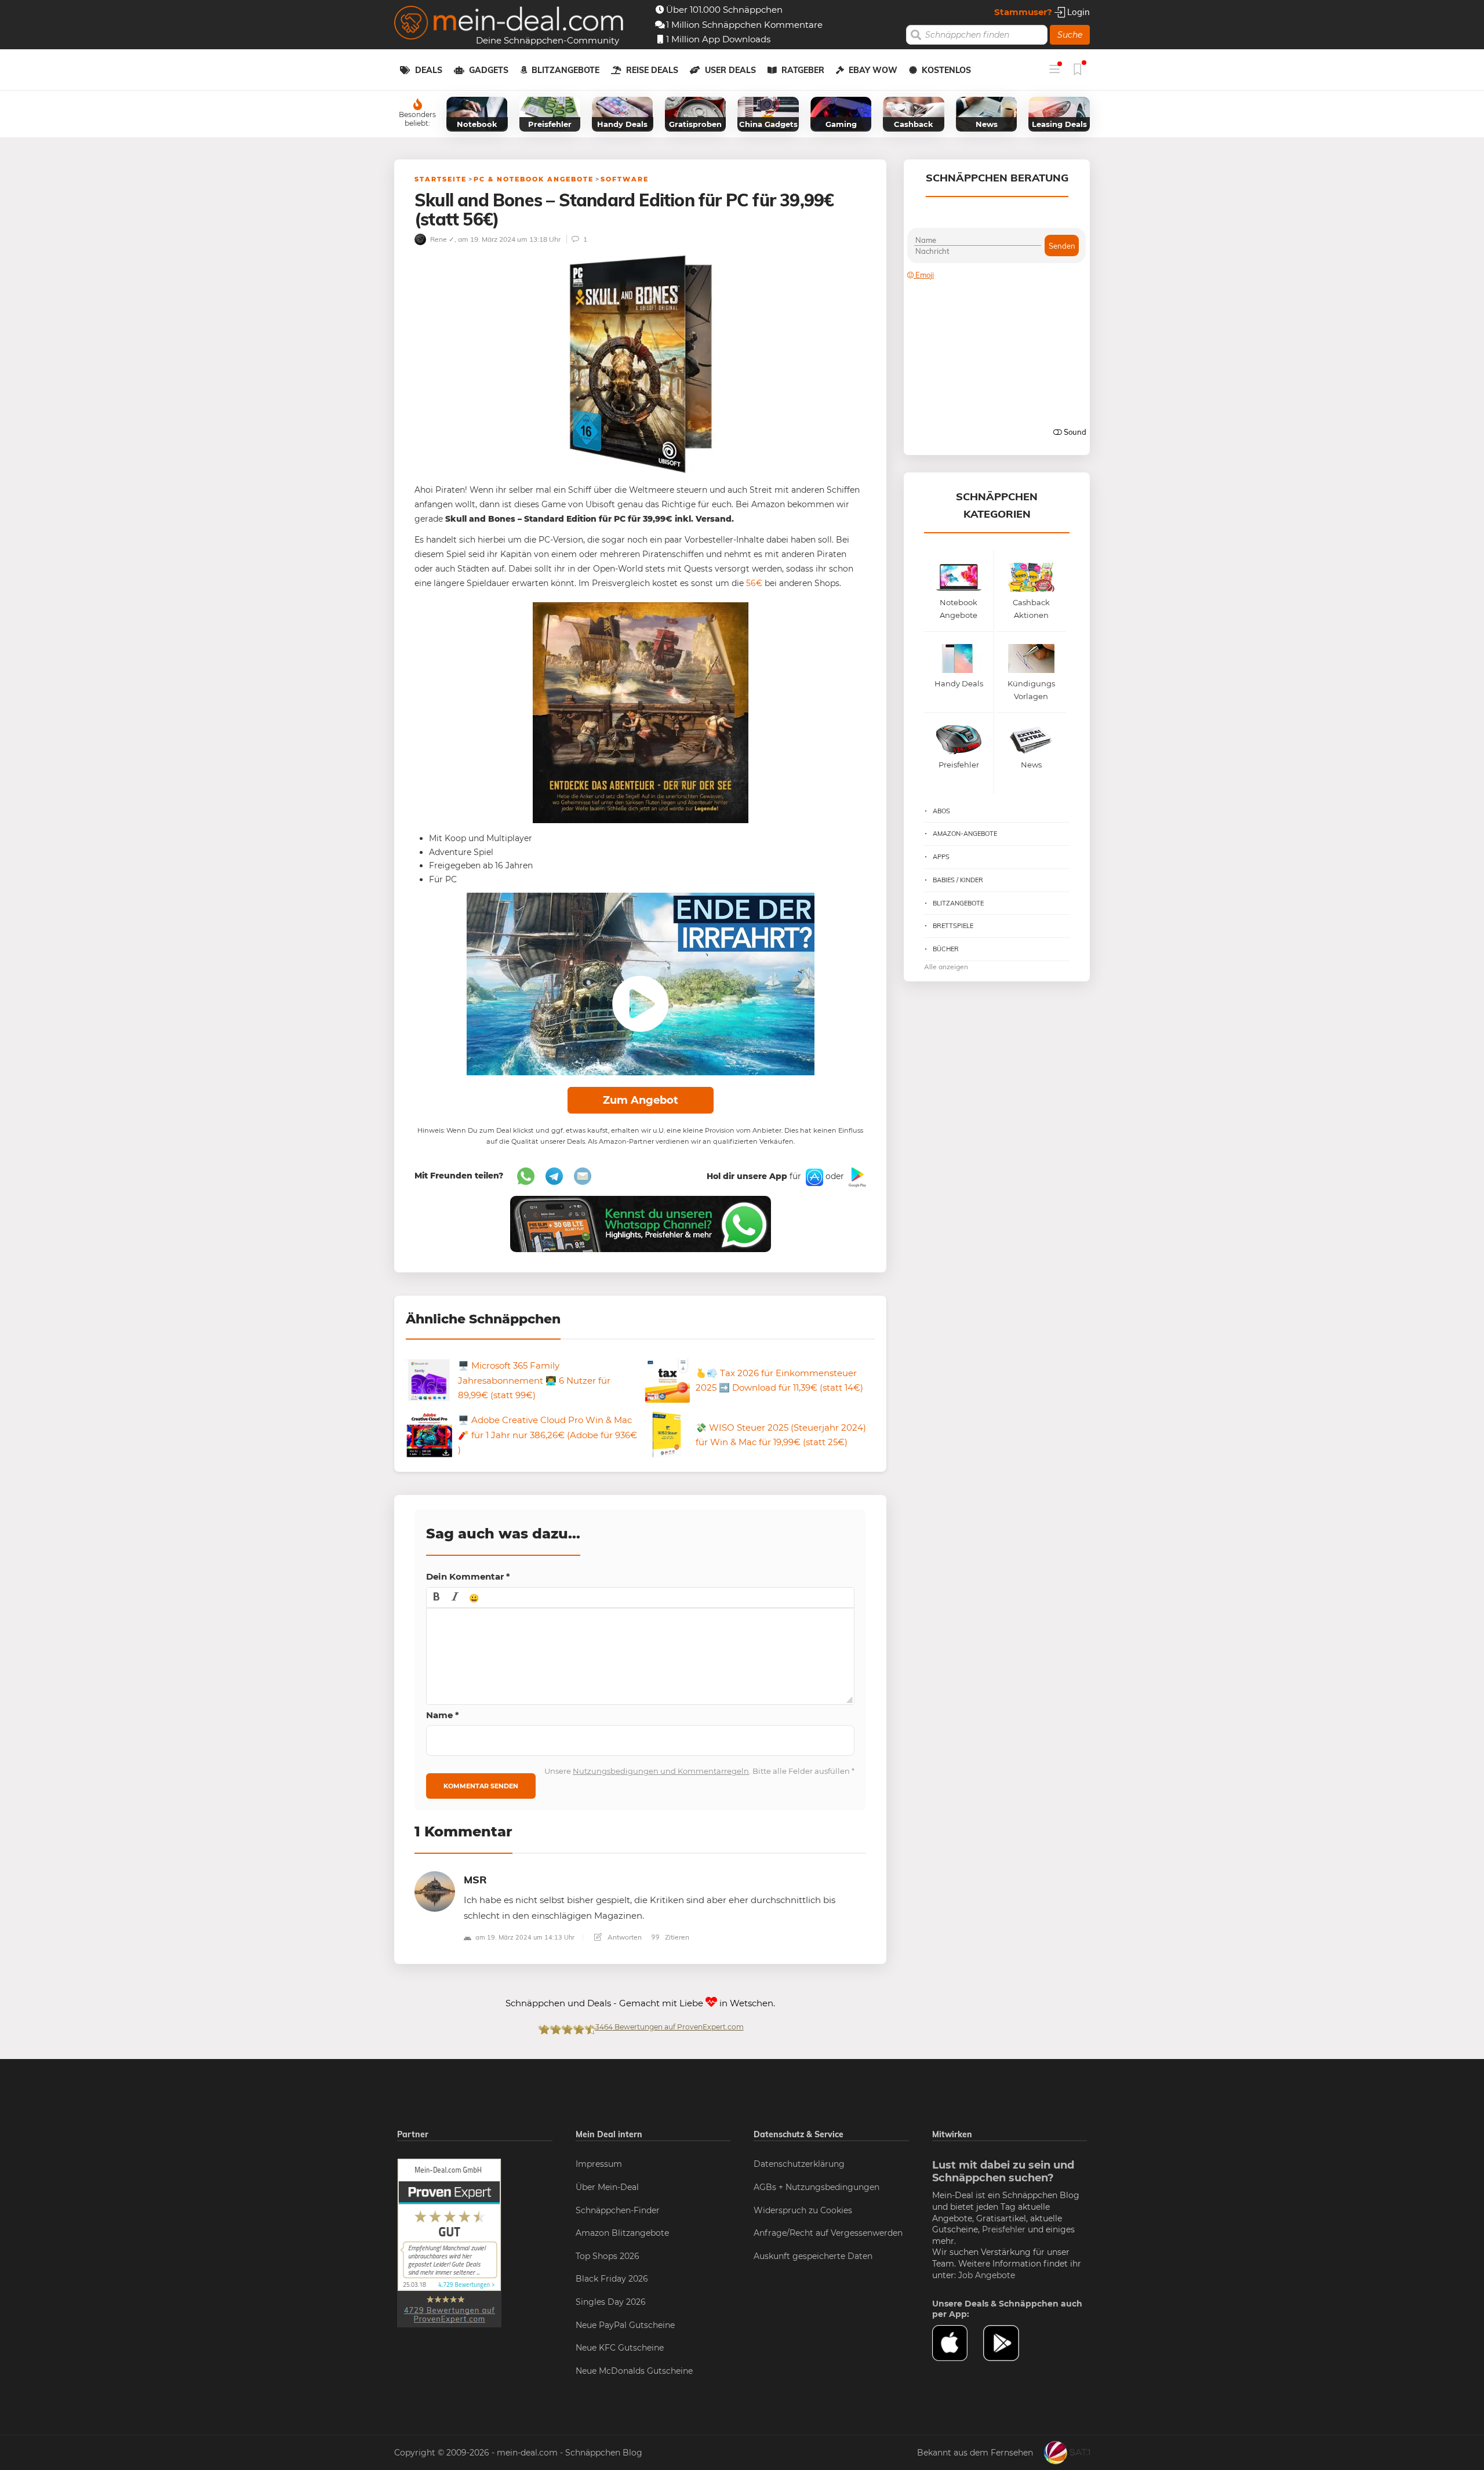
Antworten (624, 1937)
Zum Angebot (641, 1100)
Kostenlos (946, 70)
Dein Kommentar (468, 1576)
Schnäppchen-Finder (618, 2210)
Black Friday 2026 (612, 2279)
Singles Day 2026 (611, 2302)
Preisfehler (1004, 2229)
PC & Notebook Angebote (534, 179)
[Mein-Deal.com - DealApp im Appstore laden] (958, 2343)
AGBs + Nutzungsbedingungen (816, 2187)
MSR (475, 1880)
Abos (941, 811)
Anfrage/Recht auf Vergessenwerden (828, 2233)
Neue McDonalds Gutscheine (634, 2371)
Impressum (599, 2164)
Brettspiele (953, 926)
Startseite (441, 179)
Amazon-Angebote (965, 834)
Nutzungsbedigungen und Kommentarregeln (661, 1771)
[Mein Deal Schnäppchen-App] (1009, 2343)
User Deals (730, 70)
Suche (1070, 35)
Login (1077, 12)
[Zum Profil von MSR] (435, 1891)
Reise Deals (652, 70)
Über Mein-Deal (607, 2187)
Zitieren (676, 1937)
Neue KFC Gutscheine (620, 2348)
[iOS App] (813, 1177)
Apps (941, 857)
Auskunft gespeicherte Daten (813, 2256)
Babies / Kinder (958, 880)
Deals (429, 70)
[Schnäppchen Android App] (856, 1177)
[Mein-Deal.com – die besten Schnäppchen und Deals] (509, 24)
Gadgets (489, 70)
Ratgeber (803, 70)
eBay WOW (873, 70)
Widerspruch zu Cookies (803, 2210)
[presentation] (437, 1598)
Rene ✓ (441, 239)
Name (443, 1715)
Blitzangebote (565, 70)
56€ (754, 583)
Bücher (946, 949)
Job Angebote (987, 2275)
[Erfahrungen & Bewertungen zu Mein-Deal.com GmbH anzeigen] (449, 2243)
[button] (437, 1598)
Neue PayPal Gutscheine (625, 2325)
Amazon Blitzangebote (622, 2233)
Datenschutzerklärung (799, 2164)
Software (625, 179)
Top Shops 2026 (608, 2256)
